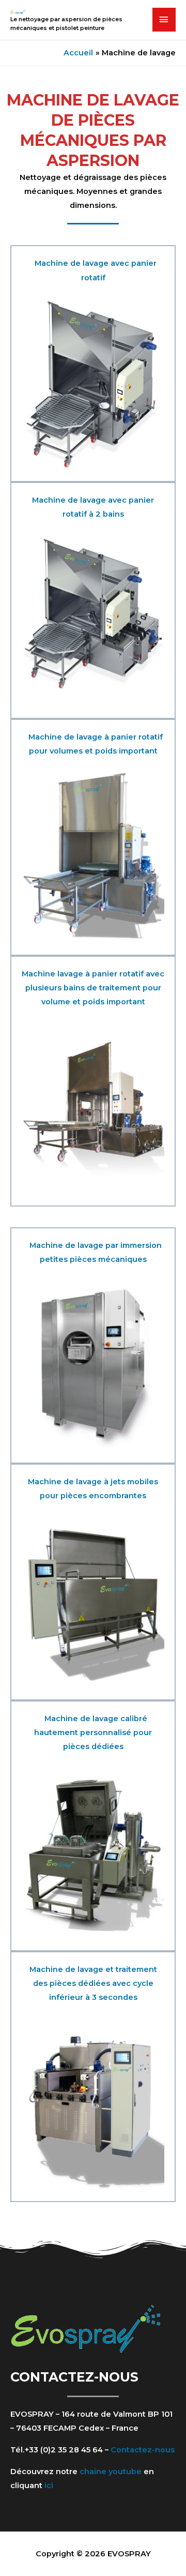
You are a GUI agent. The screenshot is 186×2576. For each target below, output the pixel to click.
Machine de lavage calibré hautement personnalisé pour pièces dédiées (93, 1733)
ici (49, 2485)
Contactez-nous (143, 2450)
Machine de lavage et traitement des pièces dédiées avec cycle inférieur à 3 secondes (93, 1983)
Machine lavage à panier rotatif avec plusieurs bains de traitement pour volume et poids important (93, 988)
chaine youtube (111, 2472)
